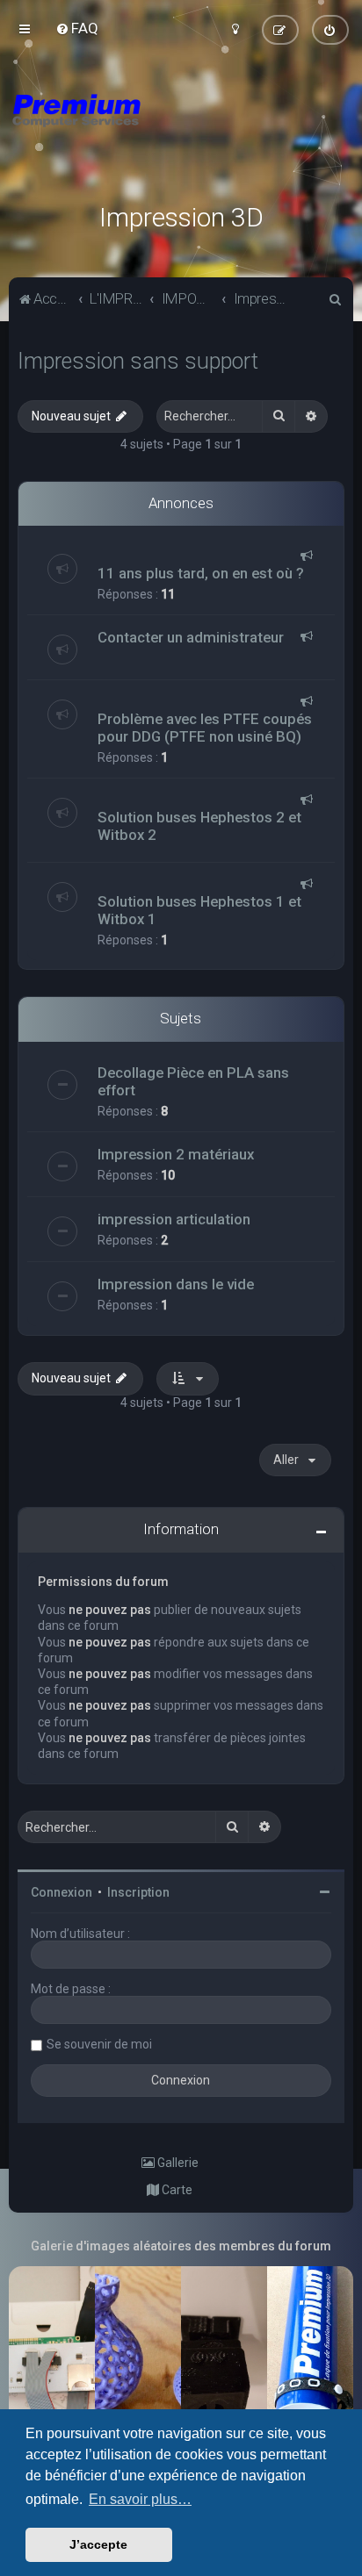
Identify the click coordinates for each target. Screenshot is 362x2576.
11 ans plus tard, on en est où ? (201, 573)
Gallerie (177, 2163)
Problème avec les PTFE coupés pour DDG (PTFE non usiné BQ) (205, 728)
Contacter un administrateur (191, 637)
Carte (176, 2190)
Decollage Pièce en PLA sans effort (193, 1081)
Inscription (138, 1892)
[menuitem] (77, 28)
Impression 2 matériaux (176, 1154)
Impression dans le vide (176, 1284)
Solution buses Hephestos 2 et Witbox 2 (199, 826)
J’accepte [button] (98, 2544)
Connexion (62, 1892)
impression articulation (174, 1219)
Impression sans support (138, 361)
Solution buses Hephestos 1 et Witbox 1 (199, 910)
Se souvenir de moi (99, 2044)
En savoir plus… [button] (140, 2499)
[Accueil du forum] (181, 132)
